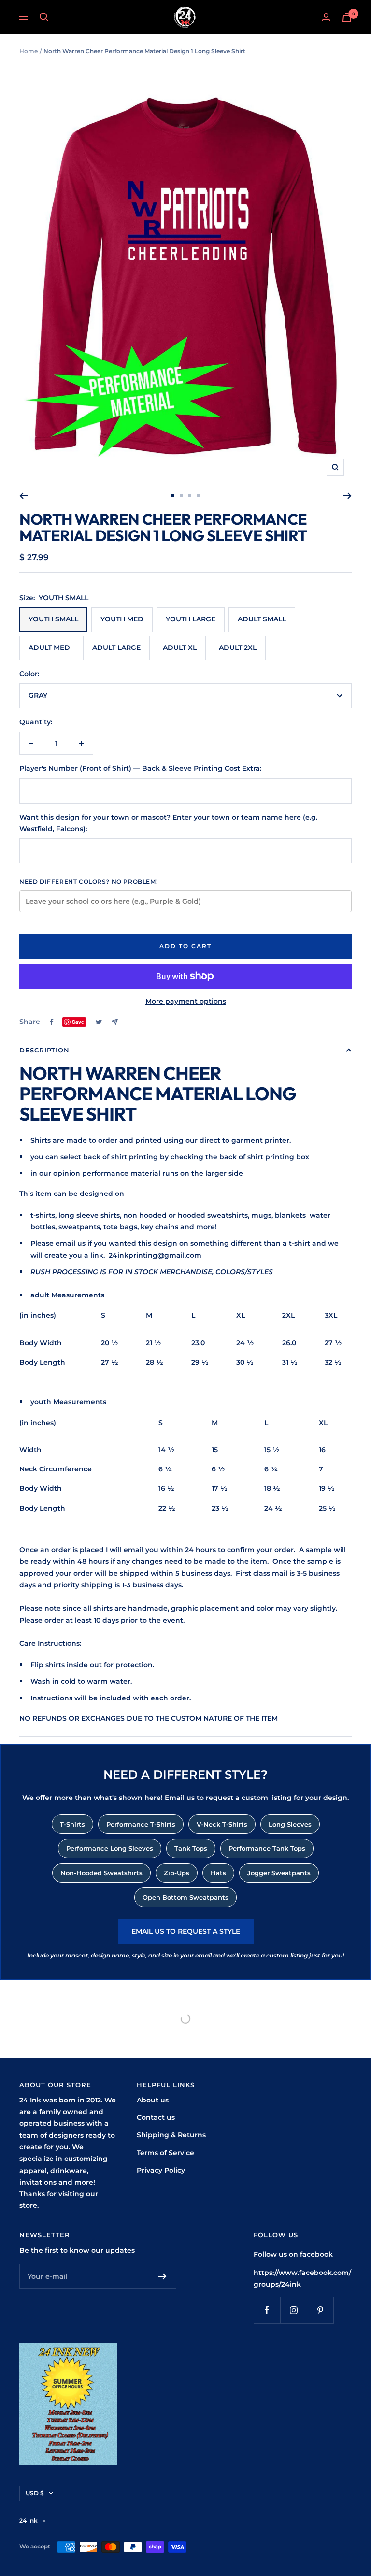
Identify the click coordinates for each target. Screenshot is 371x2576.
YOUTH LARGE (191, 619)
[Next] (348, 496)
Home (29, 51)
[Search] (44, 17)
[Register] (163, 2276)
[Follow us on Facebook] (267, 2310)
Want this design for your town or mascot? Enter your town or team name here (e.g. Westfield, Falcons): (168, 823)
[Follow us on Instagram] (293, 2310)
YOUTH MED (122, 619)
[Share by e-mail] (115, 1022)
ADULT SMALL (262, 619)
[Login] (326, 17)
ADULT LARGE (116, 648)
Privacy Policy (161, 2170)
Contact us (156, 2117)
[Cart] (347, 17)
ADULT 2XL (238, 648)
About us (153, 2100)
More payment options (186, 1001)
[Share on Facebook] (52, 1022)
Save (78, 1022)
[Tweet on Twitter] (99, 1022)
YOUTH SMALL (53, 619)
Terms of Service (165, 2153)
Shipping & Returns (171, 2135)
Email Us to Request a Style (186, 1931)
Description (44, 1050)
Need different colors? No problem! (88, 882)
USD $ (35, 2493)
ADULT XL (180, 648)
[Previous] (23, 496)
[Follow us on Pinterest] (320, 2310)
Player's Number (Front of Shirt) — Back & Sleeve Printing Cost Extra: (140, 768)
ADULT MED (49, 648)
